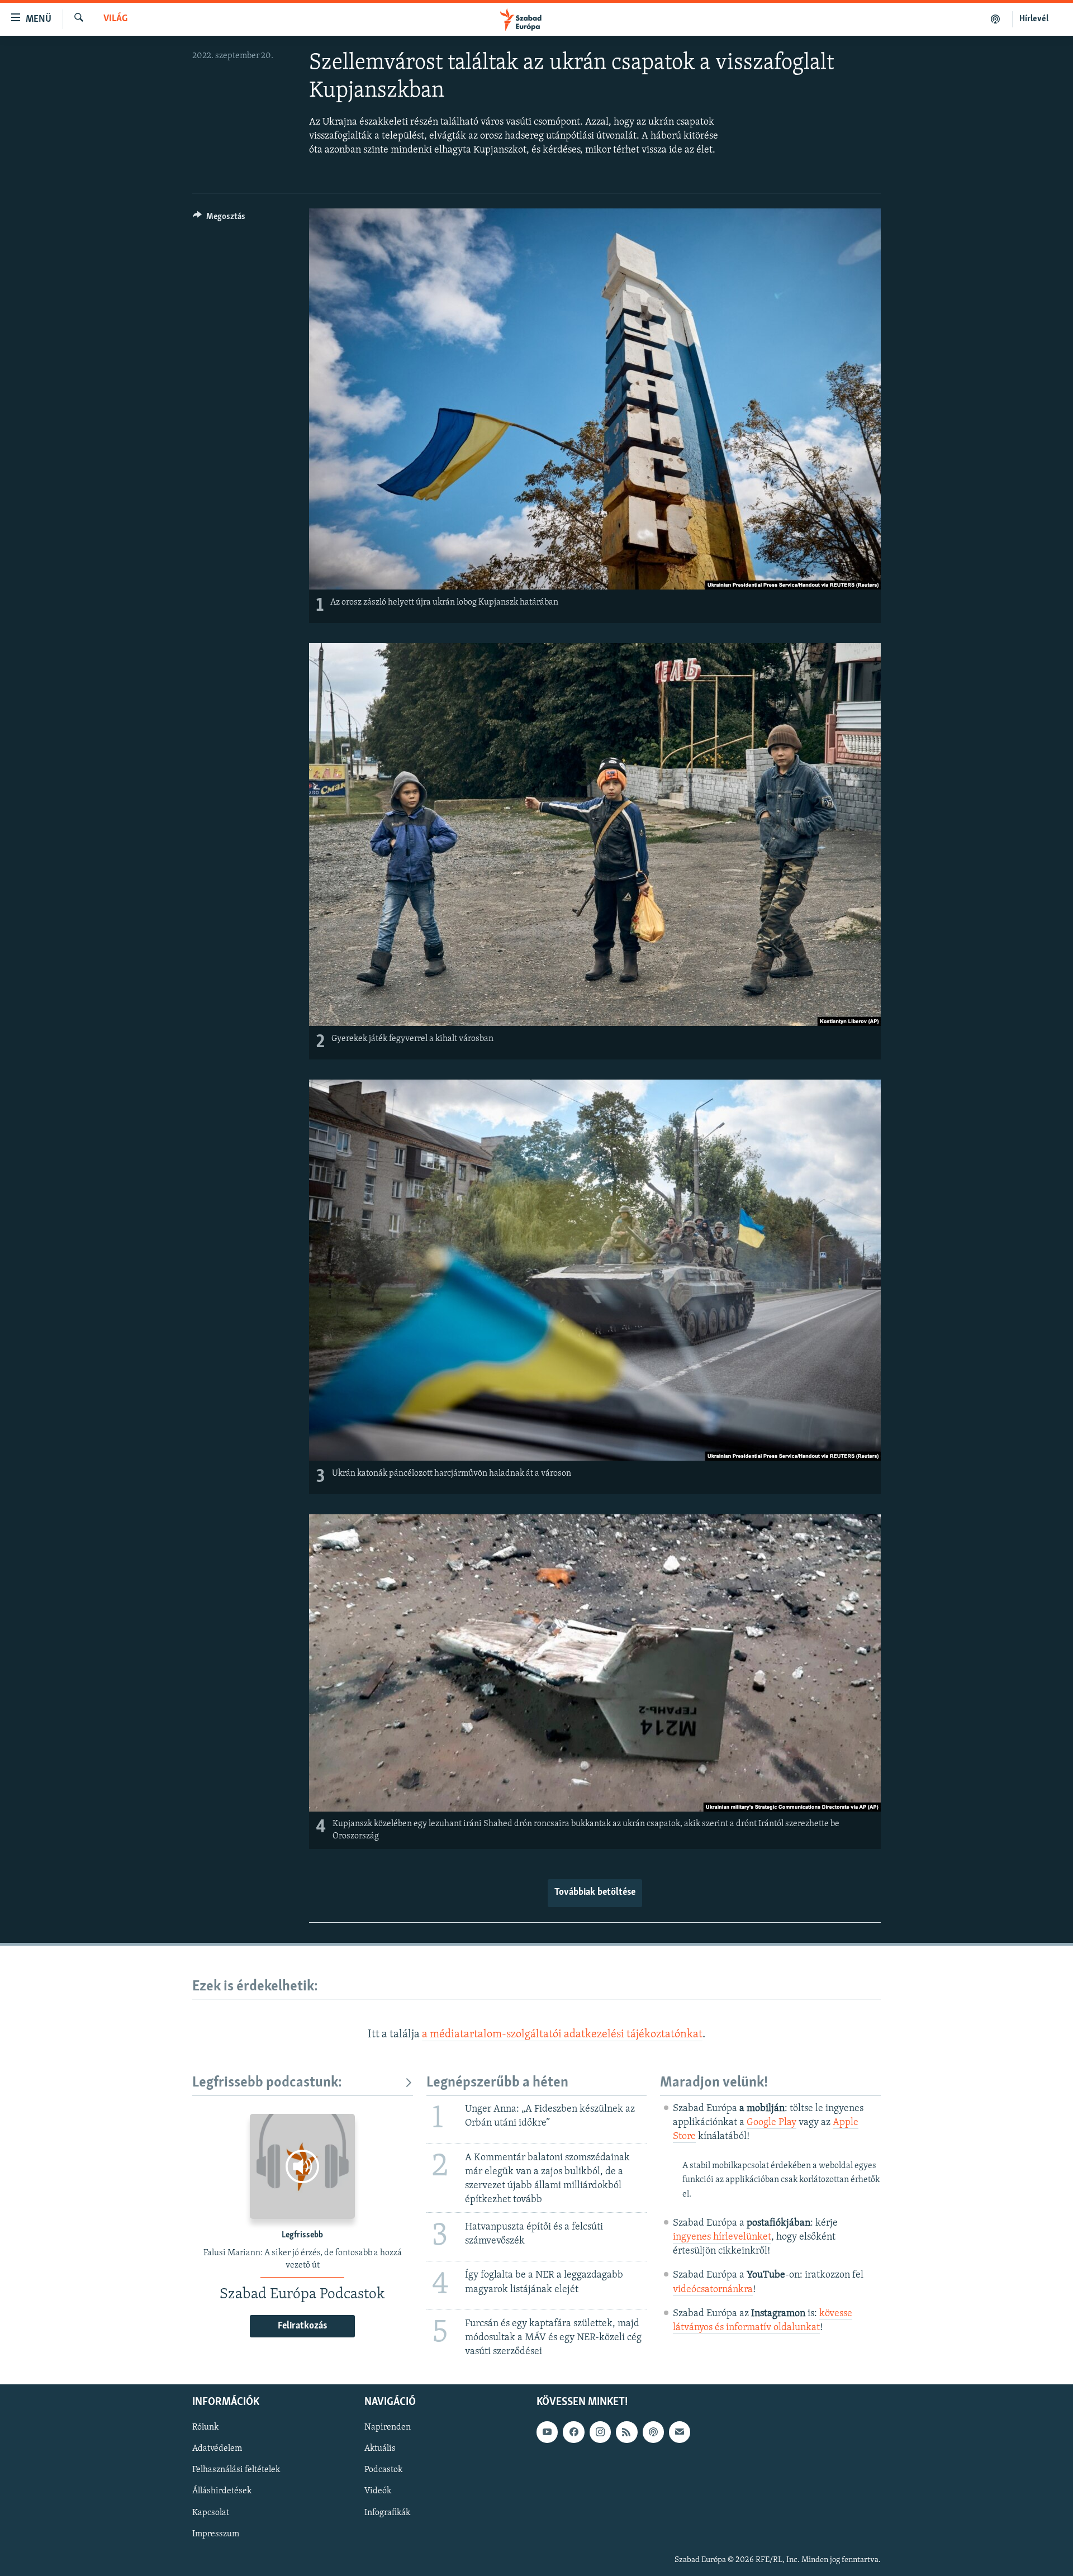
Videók (378, 2491)
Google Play (771, 2123)
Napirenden (388, 2427)
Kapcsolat (211, 2512)
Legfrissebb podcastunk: (267, 2083)
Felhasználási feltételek (236, 2470)
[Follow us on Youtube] (547, 2432)
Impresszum (216, 2534)
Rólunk (205, 2427)
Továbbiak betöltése (595, 1893)
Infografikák (387, 2512)
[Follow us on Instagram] (600, 2432)
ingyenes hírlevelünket (722, 2237)
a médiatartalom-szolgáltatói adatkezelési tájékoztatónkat (562, 2035)
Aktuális (380, 2449)
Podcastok (383, 2470)
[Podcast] (653, 2432)
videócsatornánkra (713, 2290)
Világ (115, 19)
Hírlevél (1034, 19)
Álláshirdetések (222, 2491)
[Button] (219, 219)
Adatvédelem (217, 2449)
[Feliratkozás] (680, 2432)
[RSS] (626, 2432)
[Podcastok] (996, 19)
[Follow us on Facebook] (573, 2432)
